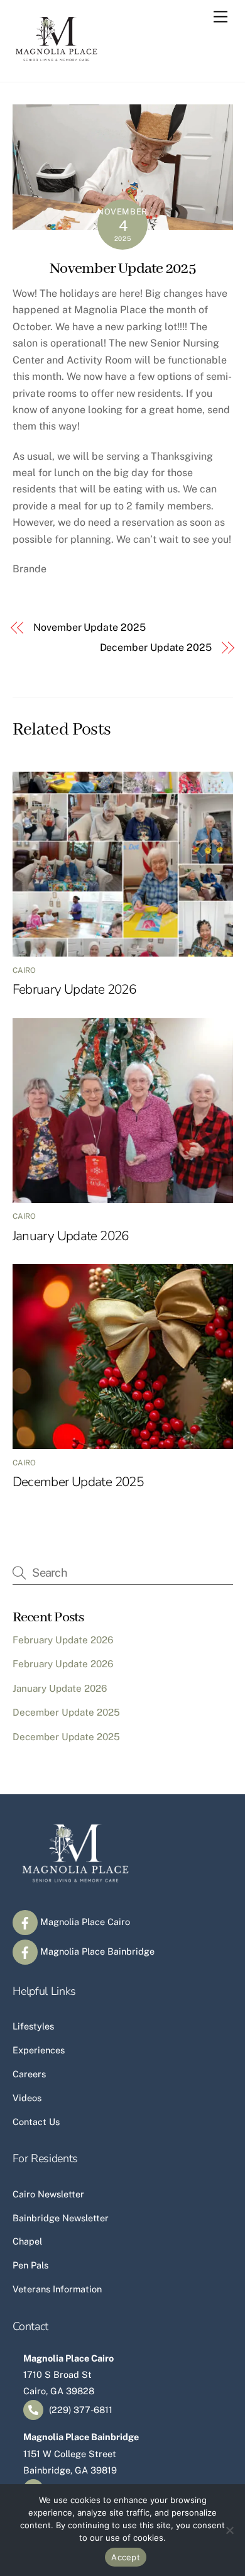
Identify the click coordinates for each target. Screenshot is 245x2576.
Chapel (27, 2241)
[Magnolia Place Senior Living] (57, 59)
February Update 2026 (74, 989)
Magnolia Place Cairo (84, 1922)
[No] (229, 2530)
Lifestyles (33, 2026)
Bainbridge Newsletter (61, 2218)
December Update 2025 (156, 647)
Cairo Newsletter (48, 2194)
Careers (29, 2074)
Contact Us (36, 2122)
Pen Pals (30, 2265)
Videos (27, 2098)
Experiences (39, 2050)
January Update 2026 (71, 1236)
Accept (126, 2557)
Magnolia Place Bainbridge (96, 1951)
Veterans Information (57, 2289)
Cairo (24, 970)
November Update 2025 (122, 269)
